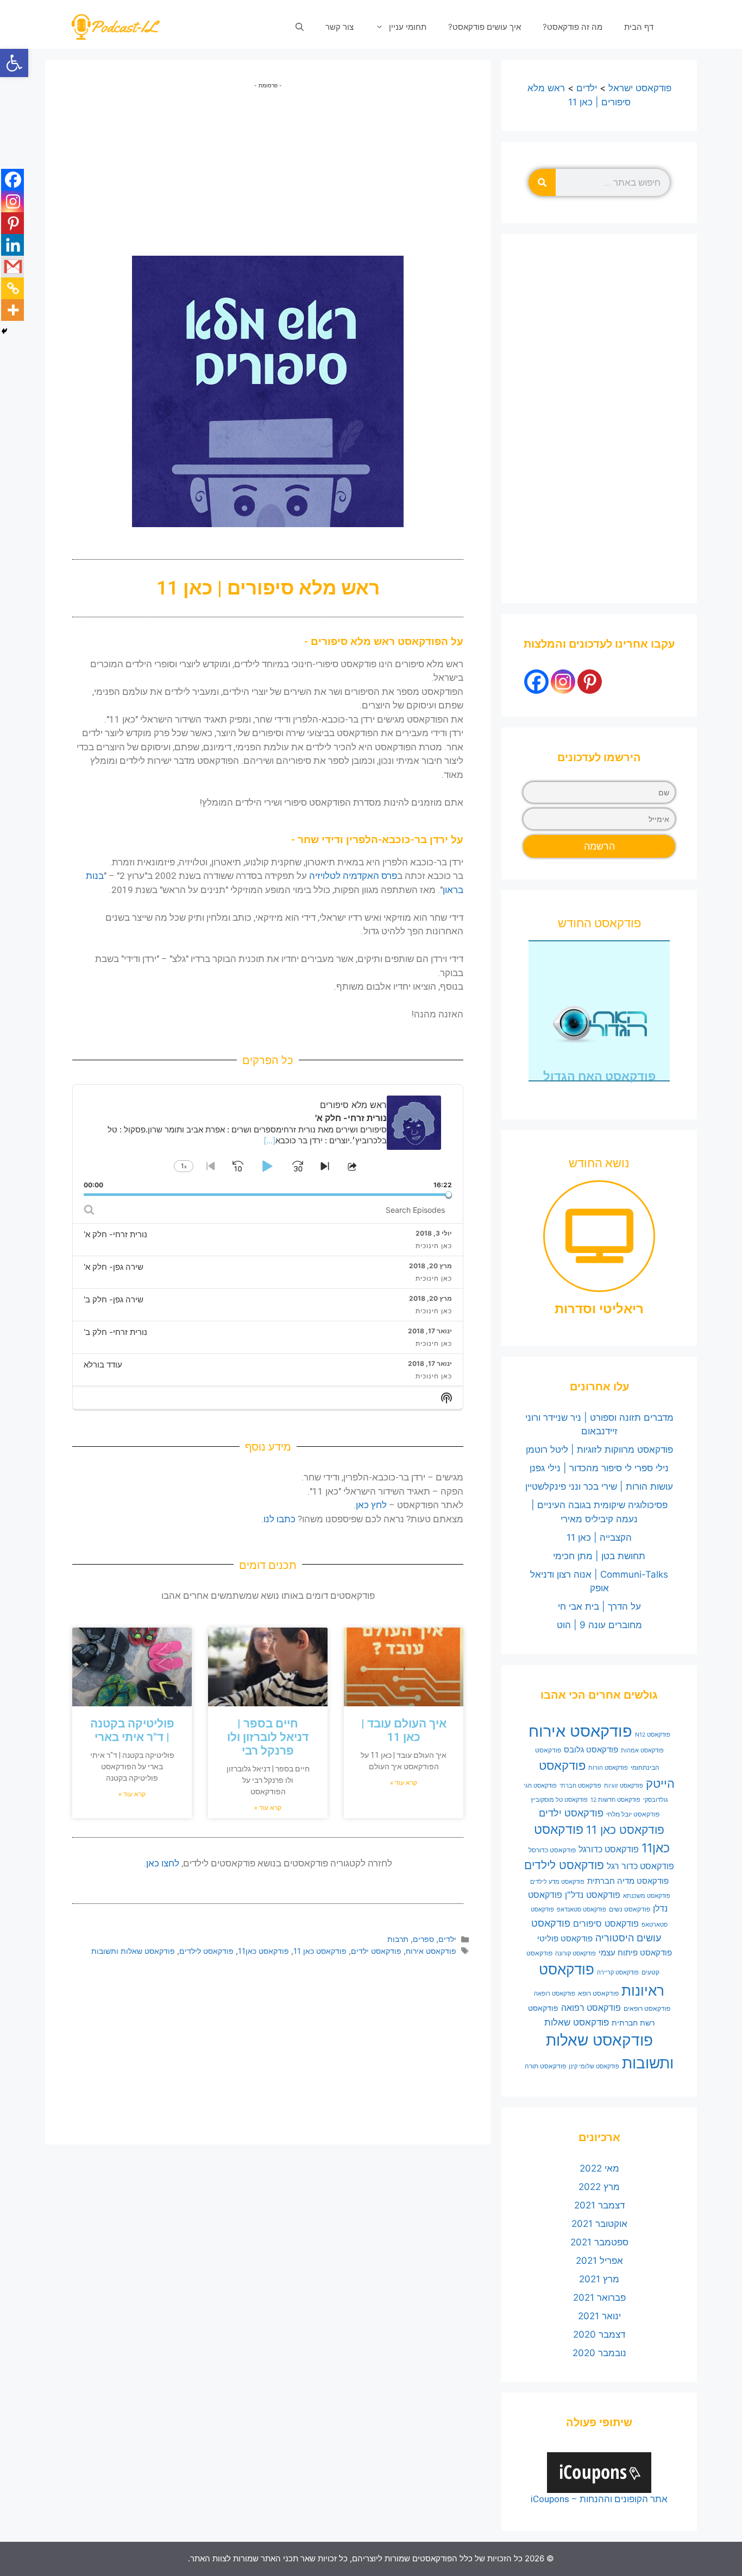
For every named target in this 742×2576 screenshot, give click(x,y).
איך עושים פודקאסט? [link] (485, 27)
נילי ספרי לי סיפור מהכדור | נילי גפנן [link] (599, 1468)
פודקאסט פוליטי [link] (565, 1939)
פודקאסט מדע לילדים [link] (557, 1882)
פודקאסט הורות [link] (608, 1768)
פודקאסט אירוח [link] (431, 1951)
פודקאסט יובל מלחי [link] (633, 1814)
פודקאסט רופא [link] (598, 1993)
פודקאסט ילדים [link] (376, 1951)
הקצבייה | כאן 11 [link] (599, 1537)
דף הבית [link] (639, 27)
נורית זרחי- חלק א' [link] (115, 1234)
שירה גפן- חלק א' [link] (114, 1267)
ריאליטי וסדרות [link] (599, 1309)
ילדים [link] (447, 1939)
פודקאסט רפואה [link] (591, 2008)
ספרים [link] (423, 1939)
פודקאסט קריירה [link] (618, 1973)
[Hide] (4, 331)
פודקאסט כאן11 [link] (263, 1951)
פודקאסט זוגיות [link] (624, 1786)
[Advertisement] (268, 166)
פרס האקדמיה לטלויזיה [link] (353, 876)
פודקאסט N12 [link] (653, 1735)
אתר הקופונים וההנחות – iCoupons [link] (599, 2499)
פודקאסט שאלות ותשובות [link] (133, 1951)
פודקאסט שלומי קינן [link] (594, 2067)
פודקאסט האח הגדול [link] (599, 1076)
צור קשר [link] (339, 27)
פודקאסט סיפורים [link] (606, 1923)
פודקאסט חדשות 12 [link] (615, 1800)
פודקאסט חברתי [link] (580, 1786)
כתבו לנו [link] (279, 1519)
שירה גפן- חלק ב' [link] (114, 1299)
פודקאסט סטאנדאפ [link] (581, 1910)
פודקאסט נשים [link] (630, 1909)
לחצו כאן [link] (163, 1863)
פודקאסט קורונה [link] (576, 1954)
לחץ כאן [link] (371, 1505)
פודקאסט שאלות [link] (577, 2022)
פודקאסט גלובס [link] (591, 1750)
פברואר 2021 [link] (599, 2297)
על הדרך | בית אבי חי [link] (599, 1606)
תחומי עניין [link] (408, 27)
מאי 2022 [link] (599, 2168)
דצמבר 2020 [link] (599, 2334)
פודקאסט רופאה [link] (555, 1994)
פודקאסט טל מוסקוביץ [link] (559, 1800)
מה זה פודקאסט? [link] (573, 27)
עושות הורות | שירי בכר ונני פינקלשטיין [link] (599, 1486)
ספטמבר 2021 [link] (599, 2242)
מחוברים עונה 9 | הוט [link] (599, 1625)
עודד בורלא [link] (103, 1365)
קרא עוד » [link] (404, 1783)
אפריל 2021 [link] (599, 2261)
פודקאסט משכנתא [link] (647, 1896)
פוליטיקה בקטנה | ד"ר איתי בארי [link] (132, 1730)
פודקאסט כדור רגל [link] (640, 1866)
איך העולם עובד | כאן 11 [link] (404, 1730)
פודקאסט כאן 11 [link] (320, 1951)
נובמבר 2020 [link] (599, 2353)
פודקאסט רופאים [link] (647, 2008)
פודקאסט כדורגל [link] (609, 1849)
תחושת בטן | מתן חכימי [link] (599, 1556)
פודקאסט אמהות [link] (642, 1751)
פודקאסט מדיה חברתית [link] (628, 1881)
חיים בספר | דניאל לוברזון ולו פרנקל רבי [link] (268, 1737)
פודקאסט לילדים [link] (206, 1951)
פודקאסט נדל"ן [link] (593, 1895)
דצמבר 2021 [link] (599, 2205)
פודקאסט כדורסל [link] (552, 1850)
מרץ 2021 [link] (599, 2279)
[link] (14, 63)
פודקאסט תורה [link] (545, 2066)
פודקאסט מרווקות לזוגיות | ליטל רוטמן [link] (599, 1450)
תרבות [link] (398, 1939)
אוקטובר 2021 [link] (599, 2224)
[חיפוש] (542, 182)
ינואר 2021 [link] (599, 2316)
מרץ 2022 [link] (599, 2187)
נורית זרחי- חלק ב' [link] (115, 1332)
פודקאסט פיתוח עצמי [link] (635, 1953)
